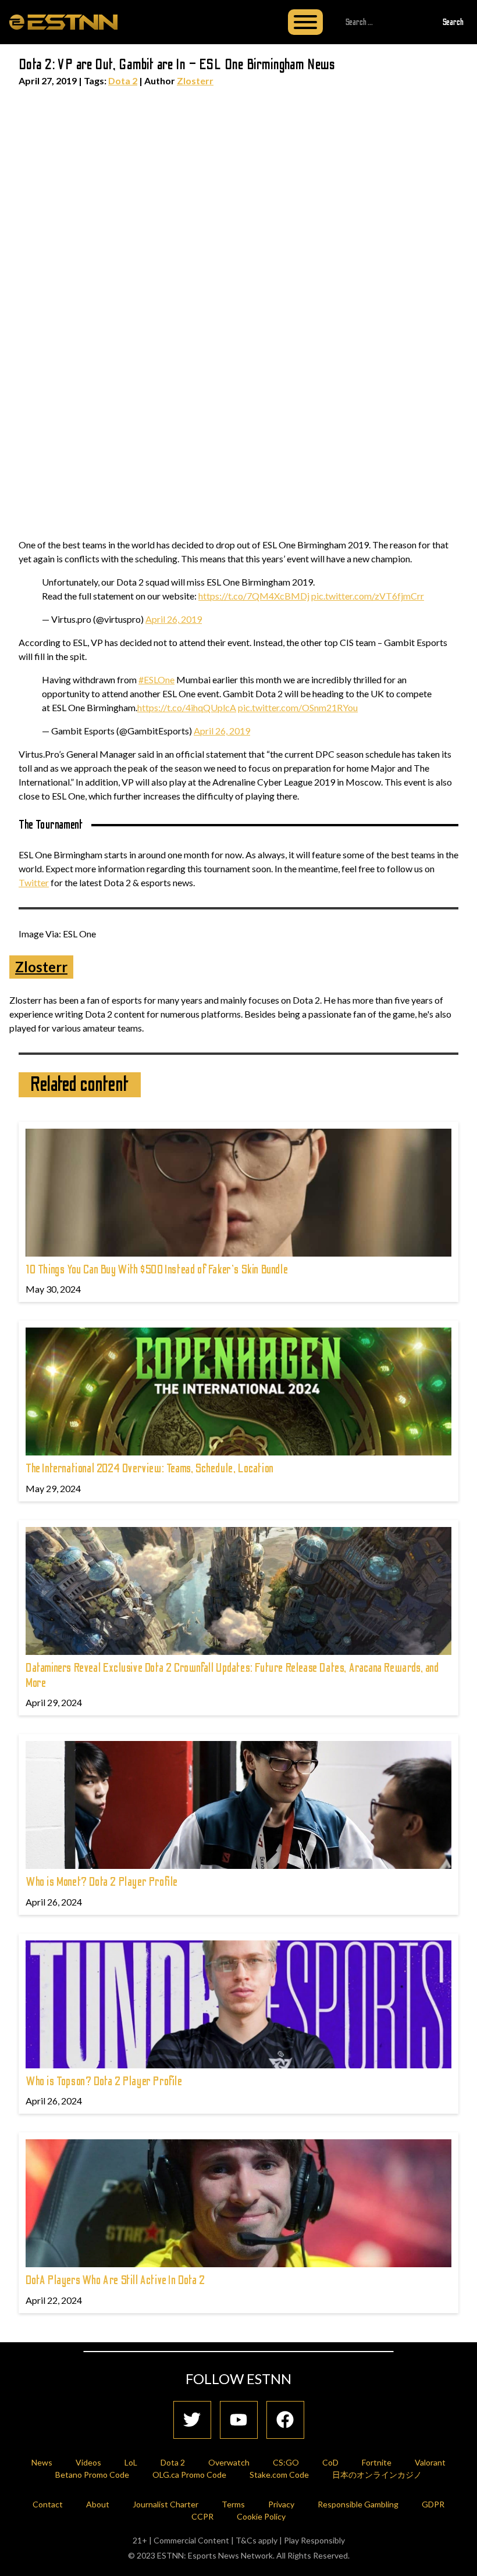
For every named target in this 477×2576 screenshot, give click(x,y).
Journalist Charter (165, 2504)
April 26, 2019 (174, 619)
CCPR (202, 2516)
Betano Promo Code (92, 2475)
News (42, 2462)
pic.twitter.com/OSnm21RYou (298, 707)
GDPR (433, 2504)
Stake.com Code (279, 2475)
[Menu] (305, 22)
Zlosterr (195, 81)
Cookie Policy (261, 2516)
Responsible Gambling (358, 2504)
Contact (48, 2504)
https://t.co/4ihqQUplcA (187, 707)
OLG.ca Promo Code (189, 2475)
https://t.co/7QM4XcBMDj (254, 596)
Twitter (34, 882)
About (98, 2504)
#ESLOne (156, 679)
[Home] (63, 22)
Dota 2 (123, 81)
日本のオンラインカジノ (377, 2475)
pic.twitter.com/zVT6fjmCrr (368, 596)
